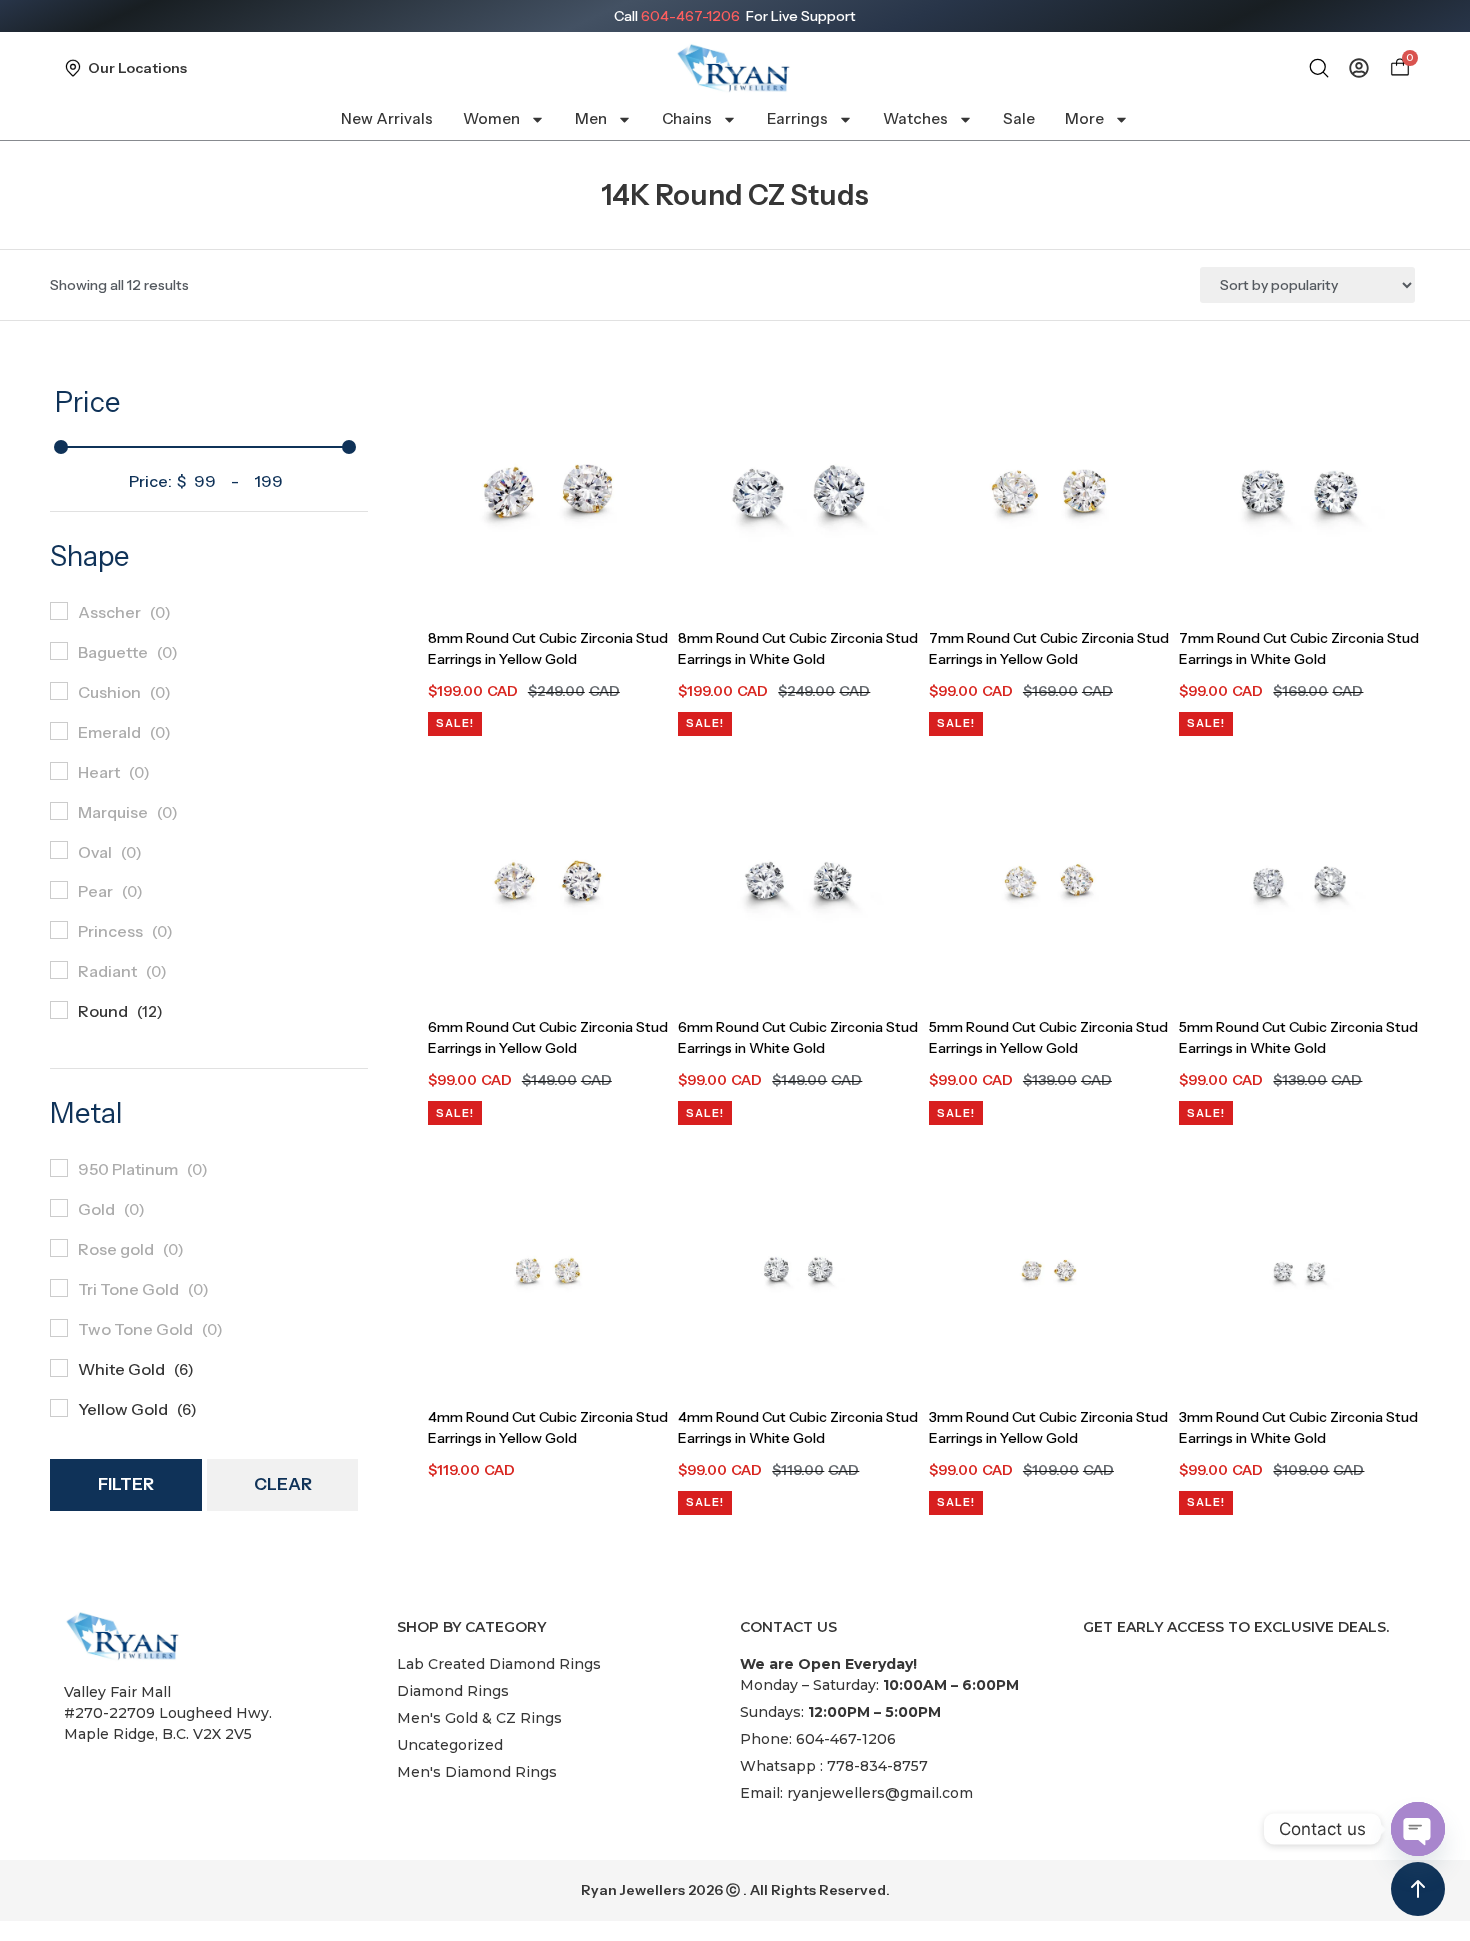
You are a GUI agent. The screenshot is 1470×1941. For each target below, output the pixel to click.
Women (491, 118)
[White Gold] (59, 1368)
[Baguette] (59, 651)
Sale (1019, 118)
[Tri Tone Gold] (59, 1288)
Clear (283, 1484)
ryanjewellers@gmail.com (880, 1793)
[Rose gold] (59, 1248)
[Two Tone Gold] (59, 1328)
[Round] (59, 1010)
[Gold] (59, 1208)
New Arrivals (387, 118)
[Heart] (59, 771)
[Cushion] (59, 691)
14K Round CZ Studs (735, 195)
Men (591, 118)
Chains (687, 118)
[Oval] (59, 850)
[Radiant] (59, 970)
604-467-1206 (690, 16)
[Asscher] (59, 611)
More (1084, 118)
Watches (915, 118)
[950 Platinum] (59, 1168)
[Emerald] (59, 731)
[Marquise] (59, 811)
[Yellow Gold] (59, 1408)
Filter (126, 1484)
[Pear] (59, 890)
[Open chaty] (1418, 1829)
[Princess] (59, 930)
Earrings (797, 118)
